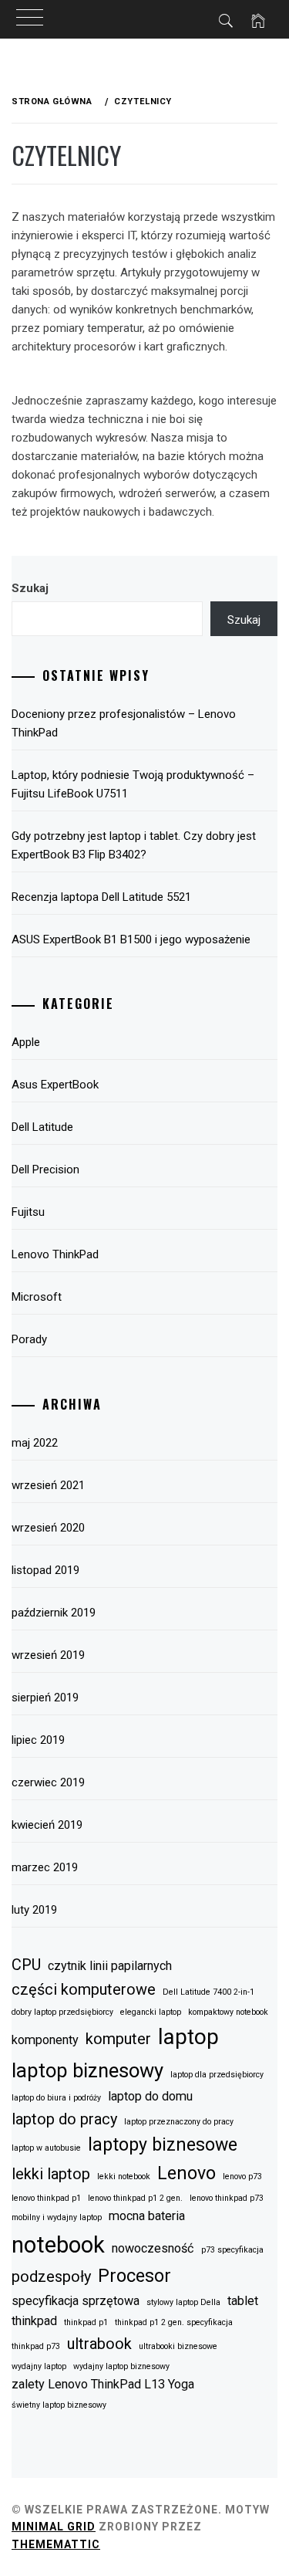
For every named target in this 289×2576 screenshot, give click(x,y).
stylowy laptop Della (183, 2302)
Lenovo (187, 2173)
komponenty (45, 2040)
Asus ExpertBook (55, 1085)
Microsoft (37, 1297)
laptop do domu (150, 2096)
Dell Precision (45, 1170)
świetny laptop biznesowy (59, 2405)
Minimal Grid (54, 2527)
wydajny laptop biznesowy (121, 2366)
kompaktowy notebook (228, 2012)
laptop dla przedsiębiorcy (217, 2075)
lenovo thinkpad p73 (227, 2198)
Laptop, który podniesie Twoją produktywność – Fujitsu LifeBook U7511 (133, 784)
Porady (29, 1339)
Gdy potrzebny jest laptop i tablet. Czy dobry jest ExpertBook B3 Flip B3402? (134, 845)
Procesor (134, 2276)
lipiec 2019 (38, 1740)
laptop (188, 2037)
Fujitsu (28, 1212)
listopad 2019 (45, 1570)
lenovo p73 (242, 2177)
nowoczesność (153, 2248)
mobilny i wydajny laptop (57, 2217)
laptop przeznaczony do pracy (179, 2122)
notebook (58, 2245)
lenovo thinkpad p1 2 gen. (135, 2198)
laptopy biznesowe (163, 2145)
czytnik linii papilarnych (110, 1966)
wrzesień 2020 (48, 1528)
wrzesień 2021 (48, 1485)
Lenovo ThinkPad (55, 1254)
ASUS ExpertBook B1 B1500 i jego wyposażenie (131, 939)
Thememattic (56, 2544)
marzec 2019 (45, 1867)
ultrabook (99, 2344)
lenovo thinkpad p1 (46, 2198)
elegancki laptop (151, 2012)
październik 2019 (54, 1613)
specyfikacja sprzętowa (76, 2301)
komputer (118, 2039)
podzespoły (51, 2276)
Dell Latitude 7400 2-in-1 (208, 1992)
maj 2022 (35, 1443)
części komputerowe (84, 1989)
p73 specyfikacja (232, 2250)
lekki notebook (124, 2177)
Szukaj (30, 588)
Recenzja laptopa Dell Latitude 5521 (101, 897)
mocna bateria (147, 2216)
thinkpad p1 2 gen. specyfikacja (174, 2322)
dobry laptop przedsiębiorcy (62, 2012)
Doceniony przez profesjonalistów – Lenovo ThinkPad (124, 723)
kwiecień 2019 (47, 1825)
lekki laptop (51, 2174)
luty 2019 (34, 1910)
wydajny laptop (39, 2366)
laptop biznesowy (87, 2070)
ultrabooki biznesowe (178, 2346)
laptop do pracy (64, 2119)
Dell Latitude (42, 1127)
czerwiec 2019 (48, 1782)
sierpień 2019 (45, 1698)
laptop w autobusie (46, 2148)
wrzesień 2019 (48, 1655)
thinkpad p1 (86, 2322)
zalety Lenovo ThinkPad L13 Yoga (103, 2384)
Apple (26, 1042)
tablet (243, 2301)
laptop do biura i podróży (56, 2098)
